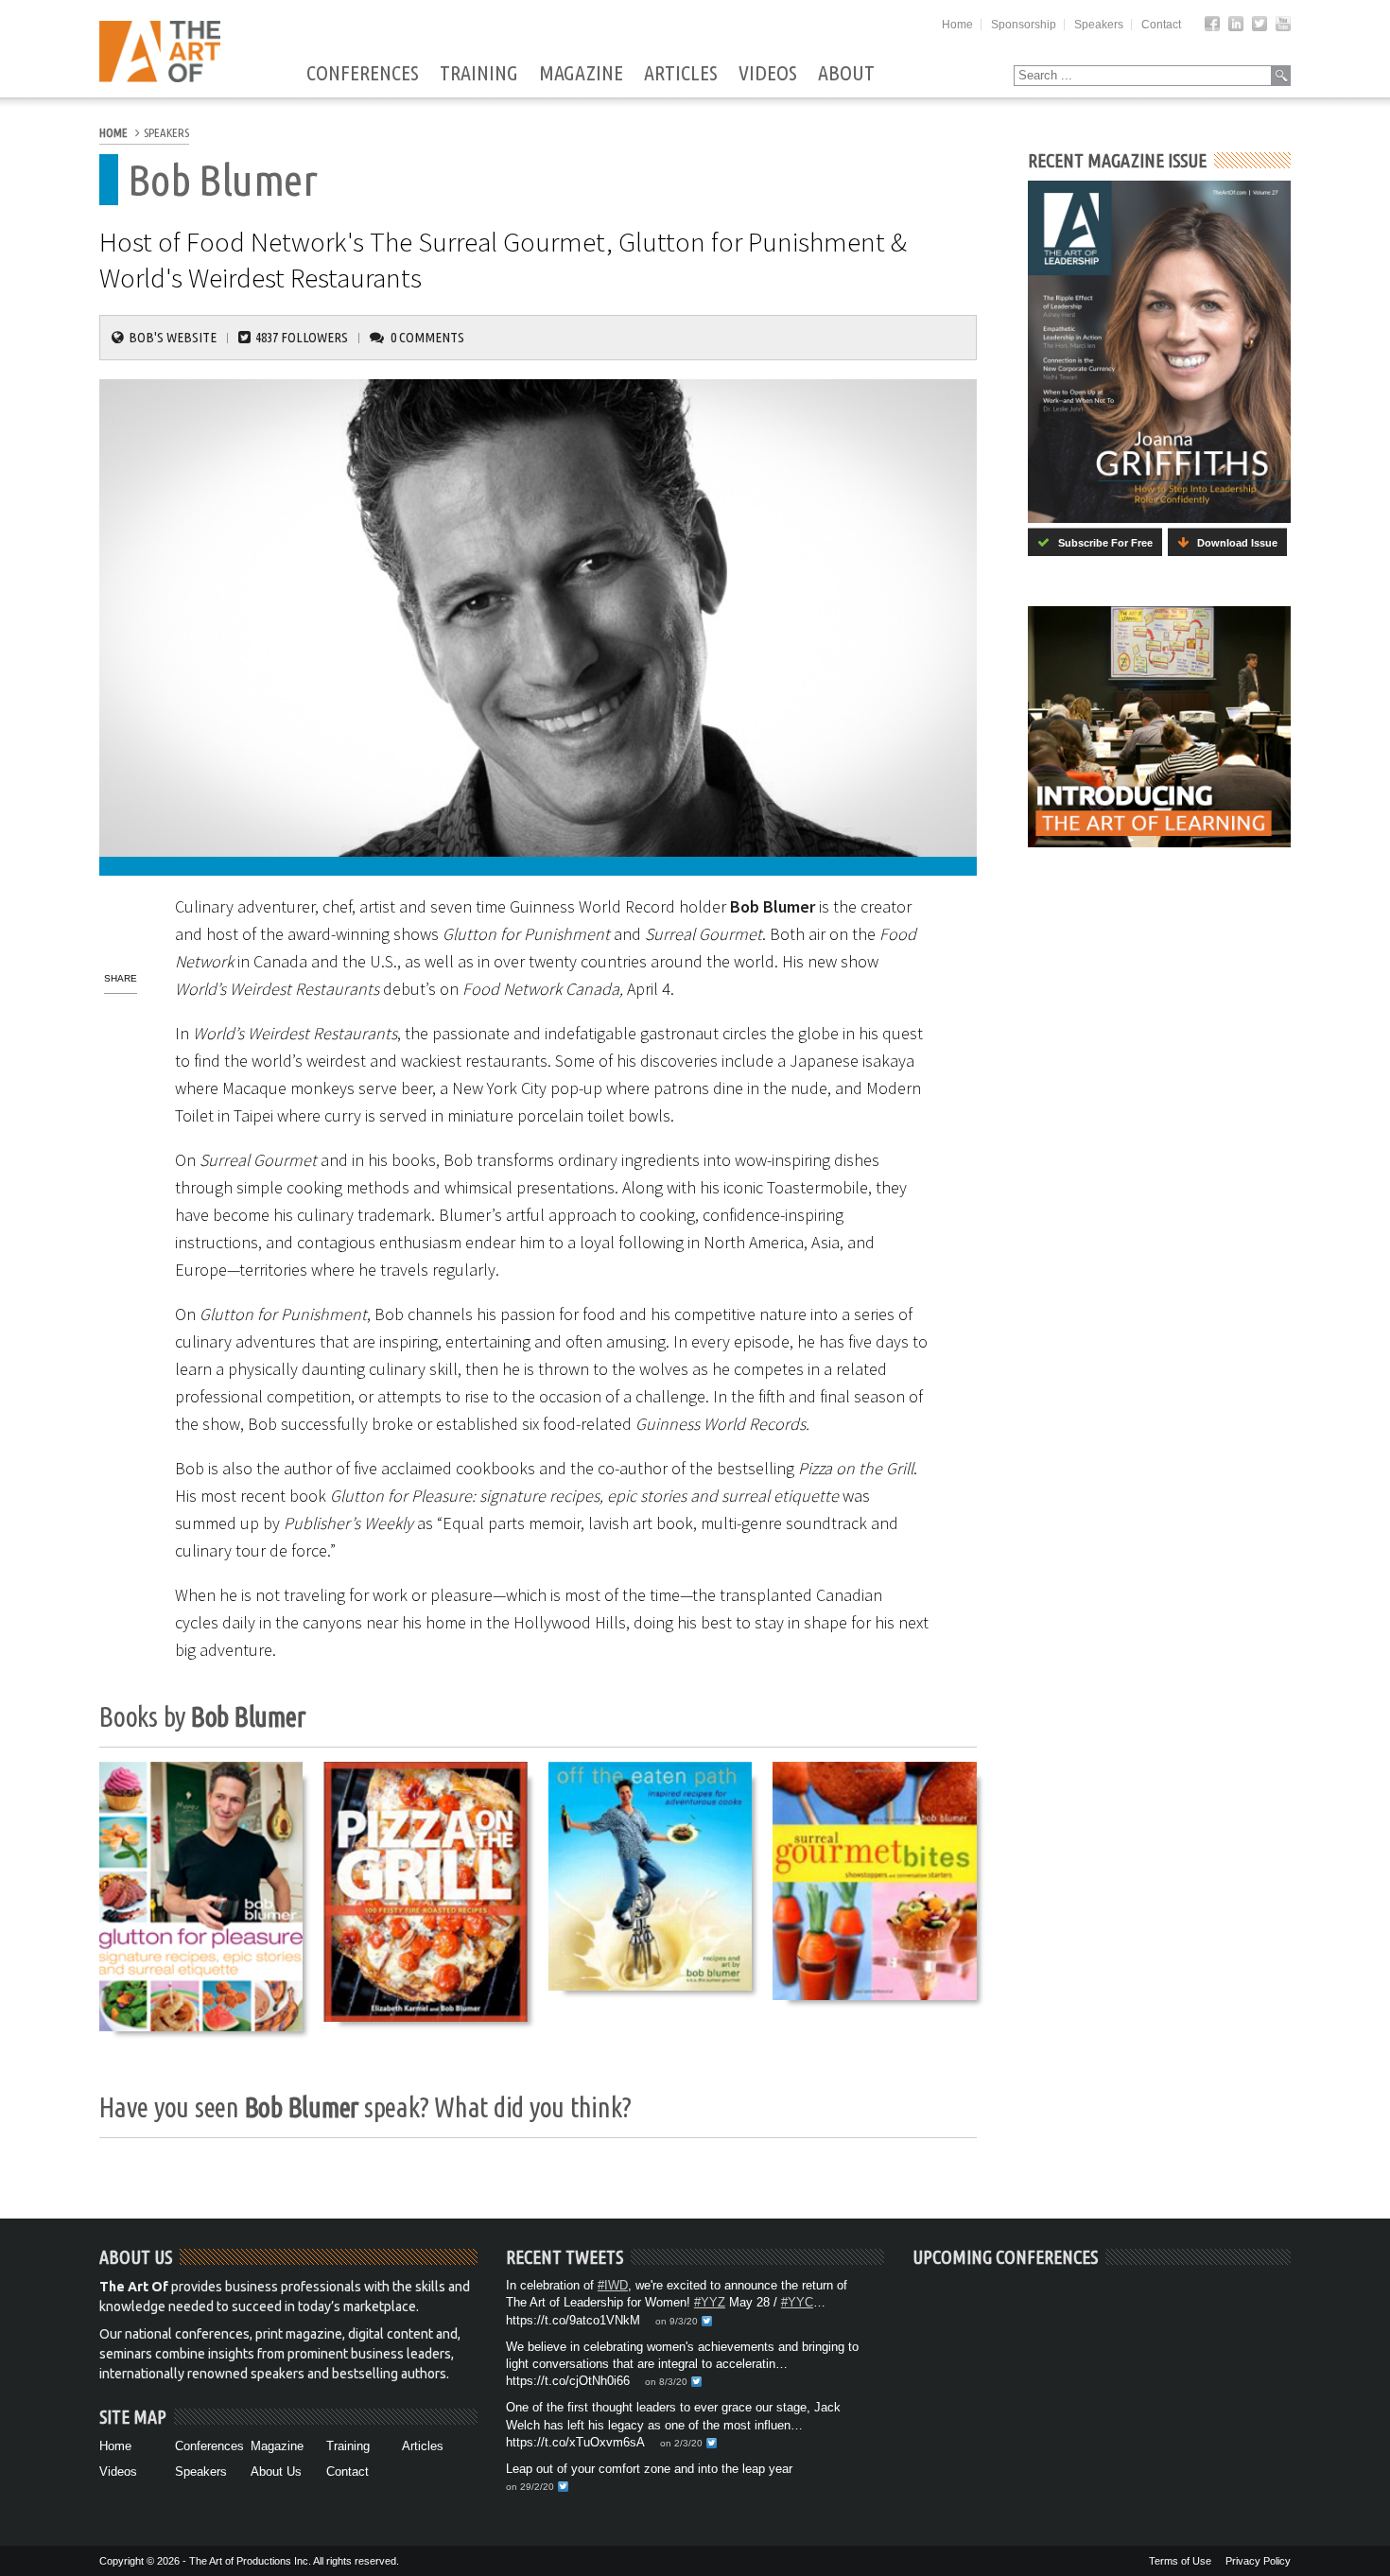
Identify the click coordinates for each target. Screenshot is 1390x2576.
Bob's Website (173, 337)
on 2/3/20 (681, 2443)
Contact (1161, 25)
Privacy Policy (1258, 2561)
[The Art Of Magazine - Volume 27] (1159, 352)
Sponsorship (1024, 25)
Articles (681, 74)
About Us (276, 2472)
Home (957, 25)
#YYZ (710, 2302)
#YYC (797, 2302)
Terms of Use (1180, 2561)
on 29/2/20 (530, 2487)
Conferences (363, 74)
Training (479, 74)
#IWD (613, 2285)
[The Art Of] (160, 77)
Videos (768, 74)
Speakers (1099, 25)
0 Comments (427, 337)
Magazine (581, 74)
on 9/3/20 (677, 2321)
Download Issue (1233, 543)
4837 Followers (302, 337)
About (846, 74)
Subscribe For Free (1101, 543)
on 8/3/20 (666, 2382)
